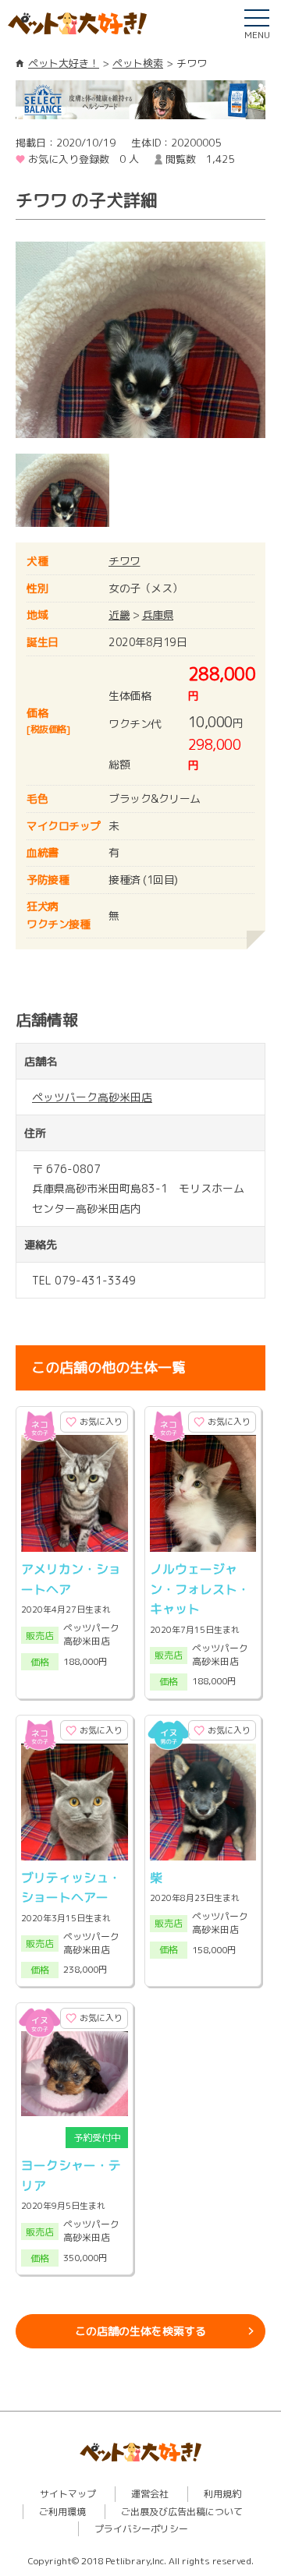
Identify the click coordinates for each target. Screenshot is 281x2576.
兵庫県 (158, 615)
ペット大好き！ (64, 63)
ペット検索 (138, 63)
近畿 (119, 615)
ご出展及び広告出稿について (182, 2512)
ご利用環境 (62, 2512)
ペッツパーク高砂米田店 (92, 1097)
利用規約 (222, 2494)
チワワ (124, 561)
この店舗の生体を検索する (140, 2331)
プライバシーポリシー (141, 2529)
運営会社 (150, 2494)
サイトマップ (68, 2494)
